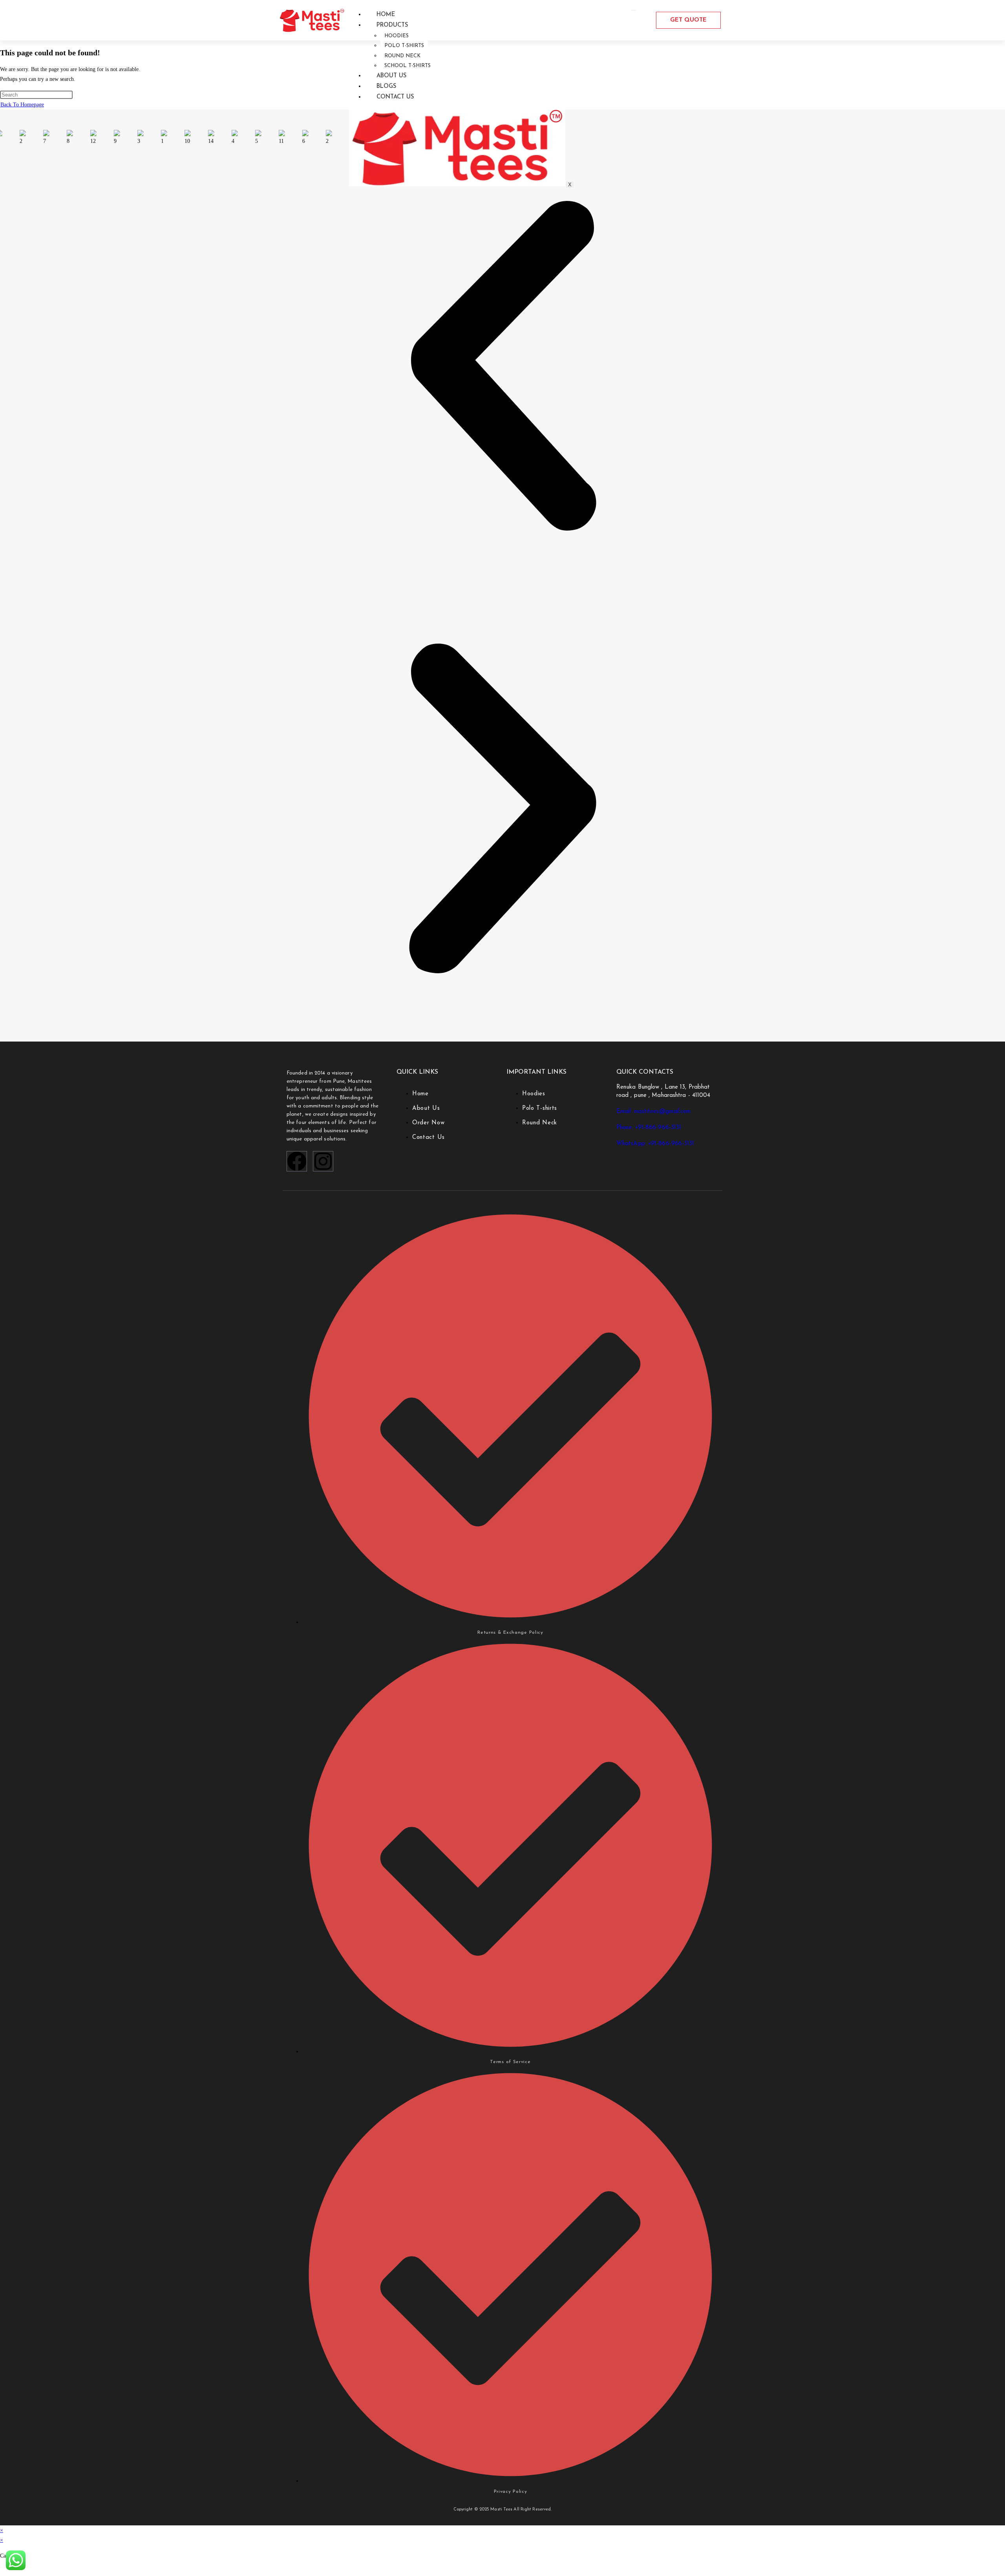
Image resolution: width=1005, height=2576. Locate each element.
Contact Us (395, 97)
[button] (502, 367)
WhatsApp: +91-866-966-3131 (655, 1144)
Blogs (386, 87)
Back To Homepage (22, 105)
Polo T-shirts (404, 46)
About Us (392, 76)
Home (386, 15)
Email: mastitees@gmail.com (654, 1112)
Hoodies (397, 36)
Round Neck (402, 56)
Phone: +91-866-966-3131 (649, 1128)
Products (392, 25)
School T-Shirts (407, 66)
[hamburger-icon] (634, 10)
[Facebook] (297, 1161)
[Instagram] (323, 1161)
